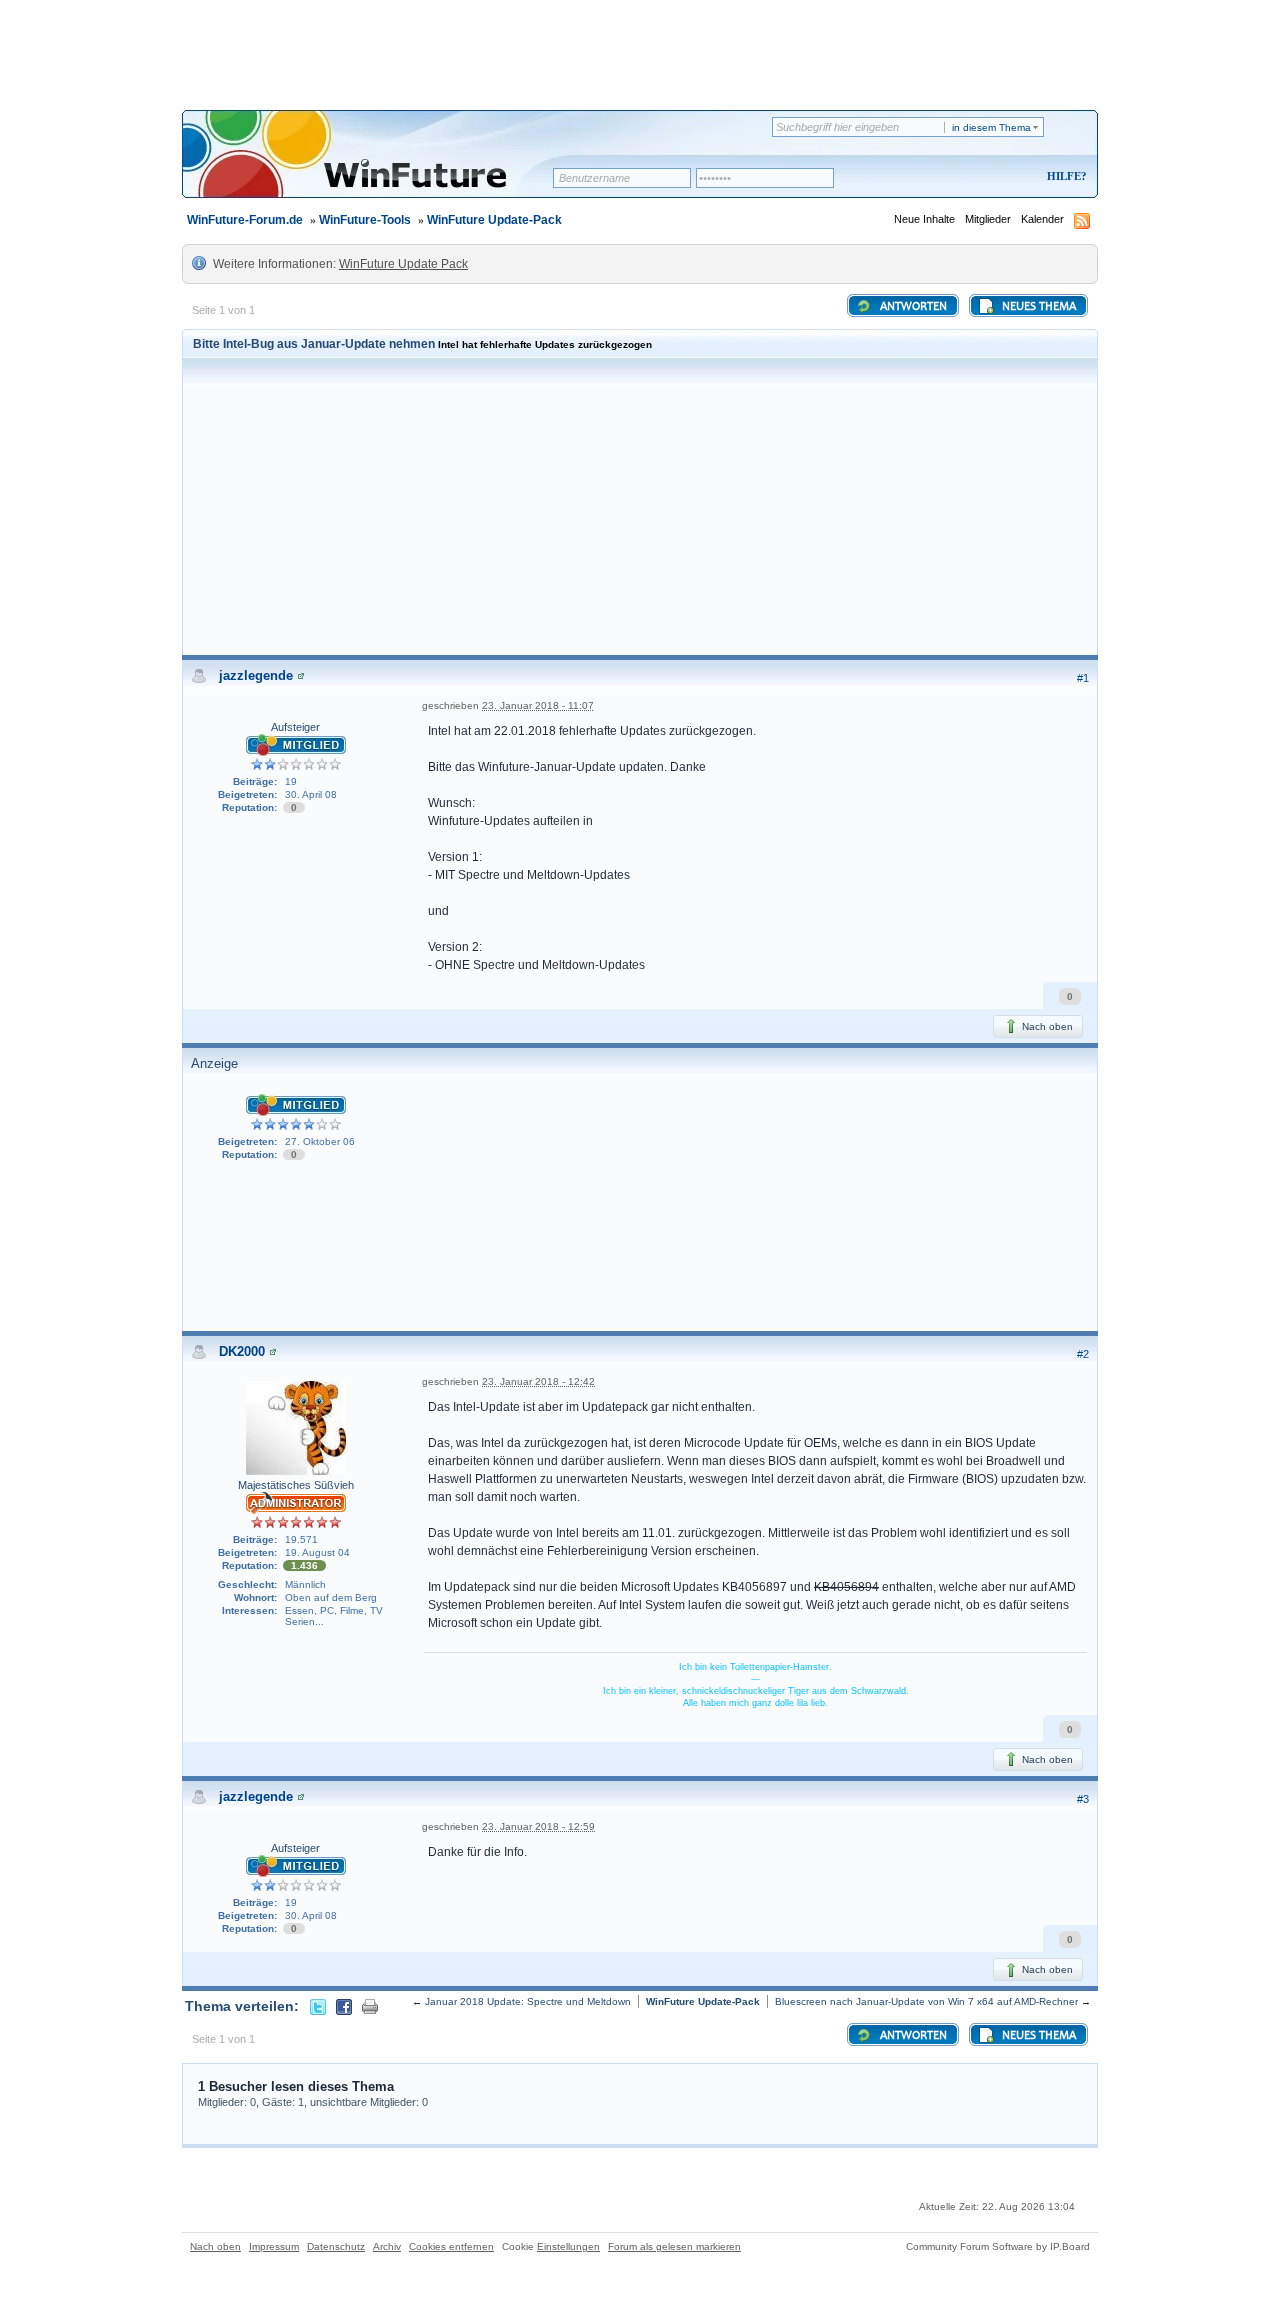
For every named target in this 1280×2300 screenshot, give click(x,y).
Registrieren (983, 177)
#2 (1083, 1354)
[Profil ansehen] (301, 675)
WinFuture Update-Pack (494, 220)
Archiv (387, 2246)
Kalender (1042, 219)
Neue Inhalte (924, 219)
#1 (1083, 678)
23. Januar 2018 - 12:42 (538, 1381)
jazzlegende (256, 675)
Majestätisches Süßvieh (296, 1485)
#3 (1083, 1799)
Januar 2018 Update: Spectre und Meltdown (528, 2001)
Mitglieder (988, 219)
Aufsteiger (295, 727)
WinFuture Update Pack (403, 264)
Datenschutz (336, 2246)
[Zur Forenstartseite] (374, 167)
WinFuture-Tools (365, 220)
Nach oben (1046, 1026)
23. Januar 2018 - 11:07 (538, 705)
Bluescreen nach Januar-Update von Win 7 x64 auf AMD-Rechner (926, 2001)
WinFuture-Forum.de (245, 220)
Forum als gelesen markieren (674, 2246)
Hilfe (1064, 176)
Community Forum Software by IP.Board (998, 2246)
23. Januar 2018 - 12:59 (538, 1826)
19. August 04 (317, 1552)
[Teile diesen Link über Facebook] (344, 2006)
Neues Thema (1037, 307)
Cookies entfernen (451, 2246)
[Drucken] (370, 2006)
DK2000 (242, 1351)
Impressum (274, 2246)
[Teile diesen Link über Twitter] (318, 2006)
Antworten (912, 307)
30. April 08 (311, 794)
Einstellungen (568, 2246)
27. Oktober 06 (320, 1141)
